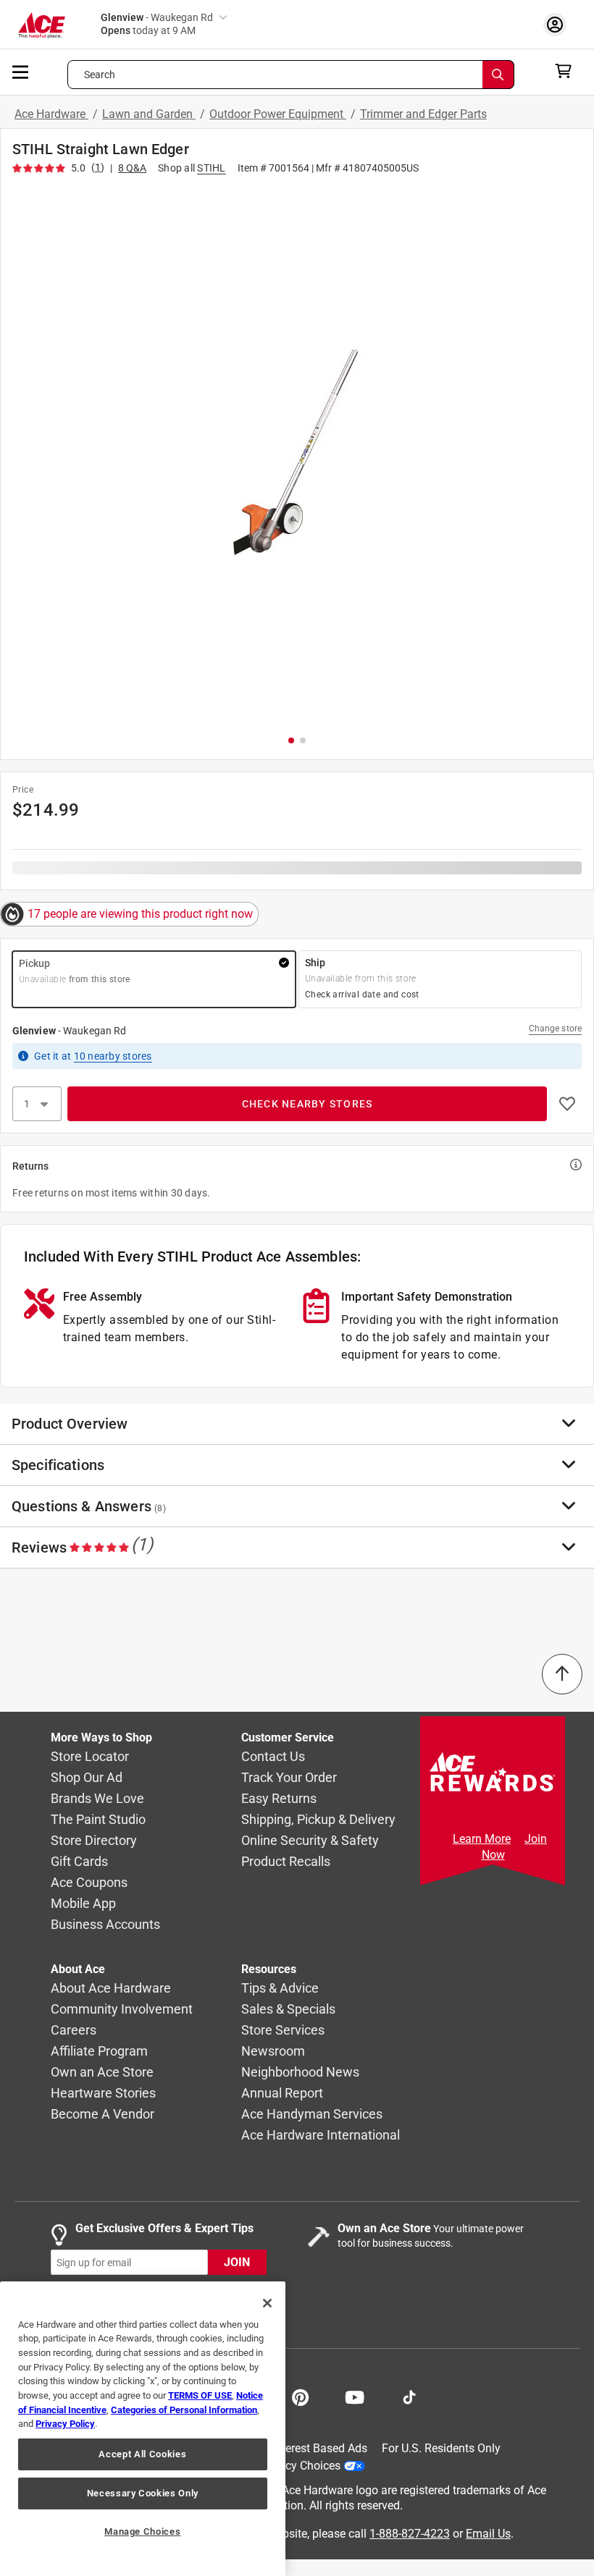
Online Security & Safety (310, 1841)
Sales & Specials (288, 2010)
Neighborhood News (300, 2073)
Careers (74, 2031)
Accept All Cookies (142, 2454)
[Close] (267, 2303)
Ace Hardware (51, 114)
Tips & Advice (280, 1989)
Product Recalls (286, 1862)
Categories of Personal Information (184, 2410)
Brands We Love (97, 1799)
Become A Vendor (103, 2115)
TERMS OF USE (200, 2395)
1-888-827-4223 (410, 2534)
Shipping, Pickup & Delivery (318, 1820)
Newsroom (273, 2052)
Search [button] (100, 75)
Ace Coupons (89, 1883)
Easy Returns (279, 1799)
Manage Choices (142, 2531)
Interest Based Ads (320, 2448)
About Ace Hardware (111, 1989)
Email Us (488, 2534)
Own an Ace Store (102, 2073)
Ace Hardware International (321, 2136)
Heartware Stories (103, 2094)
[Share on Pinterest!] (300, 2396)
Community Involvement (122, 2010)
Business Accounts (105, 1925)
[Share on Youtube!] (355, 2396)
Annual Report (282, 2094)
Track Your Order (289, 1778)
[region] (143, 2429)
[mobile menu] (21, 71)
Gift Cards (79, 1862)
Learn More (482, 1839)
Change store (555, 1029)
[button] (297, 452)
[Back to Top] (562, 1674)
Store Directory (94, 1841)
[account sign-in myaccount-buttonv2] (559, 24)
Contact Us (273, 1757)
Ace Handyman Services (312, 2115)
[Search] (498, 75)
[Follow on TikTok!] (409, 2396)
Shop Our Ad (87, 1778)
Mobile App (83, 1904)
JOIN (237, 2263)
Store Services (283, 2031)
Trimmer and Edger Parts (423, 114)
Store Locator (90, 1757)
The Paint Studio (98, 1820)
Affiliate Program (99, 2052)
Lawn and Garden (149, 114)
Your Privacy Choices (287, 2466)
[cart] (568, 71)
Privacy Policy (65, 2424)
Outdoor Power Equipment (278, 114)
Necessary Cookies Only (143, 2493)
